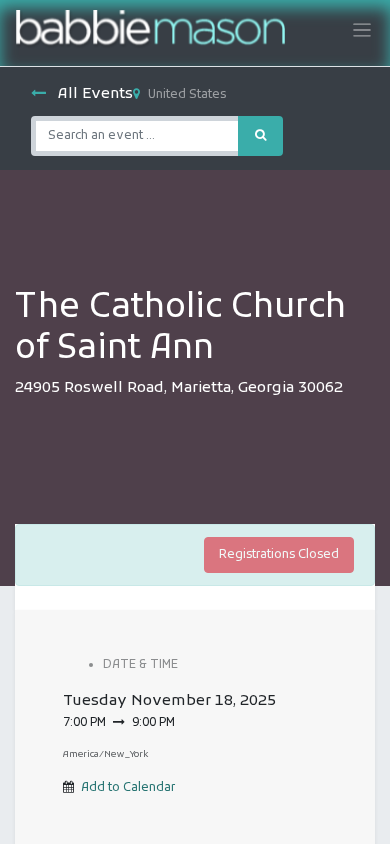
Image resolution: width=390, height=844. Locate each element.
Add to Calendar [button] (128, 788)
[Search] (260, 136)
